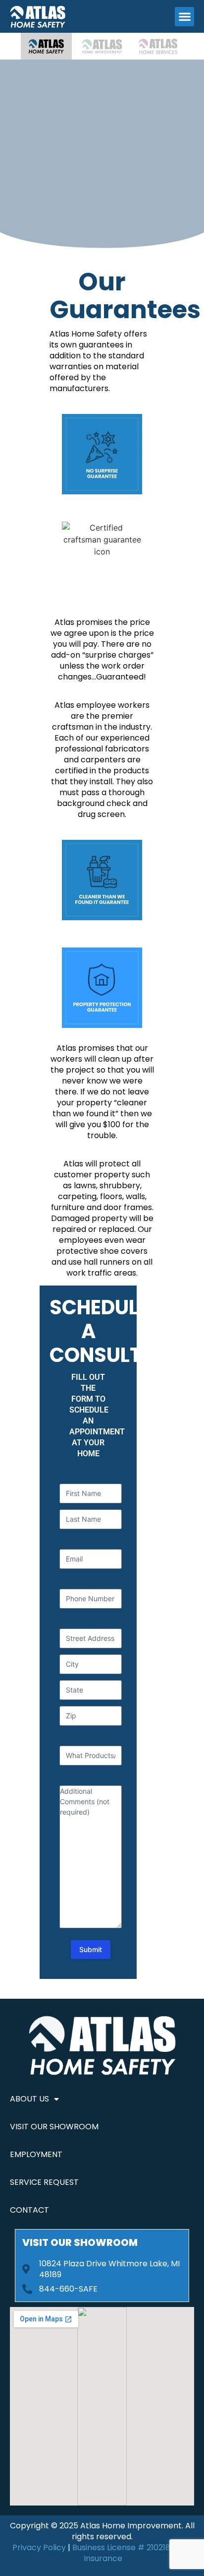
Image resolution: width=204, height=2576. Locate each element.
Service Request (44, 2182)
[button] (184, 17)
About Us (29, 2099)
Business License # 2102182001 (130, 2547)
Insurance (103, 2558)
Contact (29, 2210)
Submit (91, 1949)
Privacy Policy (39, 2547)
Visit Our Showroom (54, 2127)
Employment (36, 2154)
